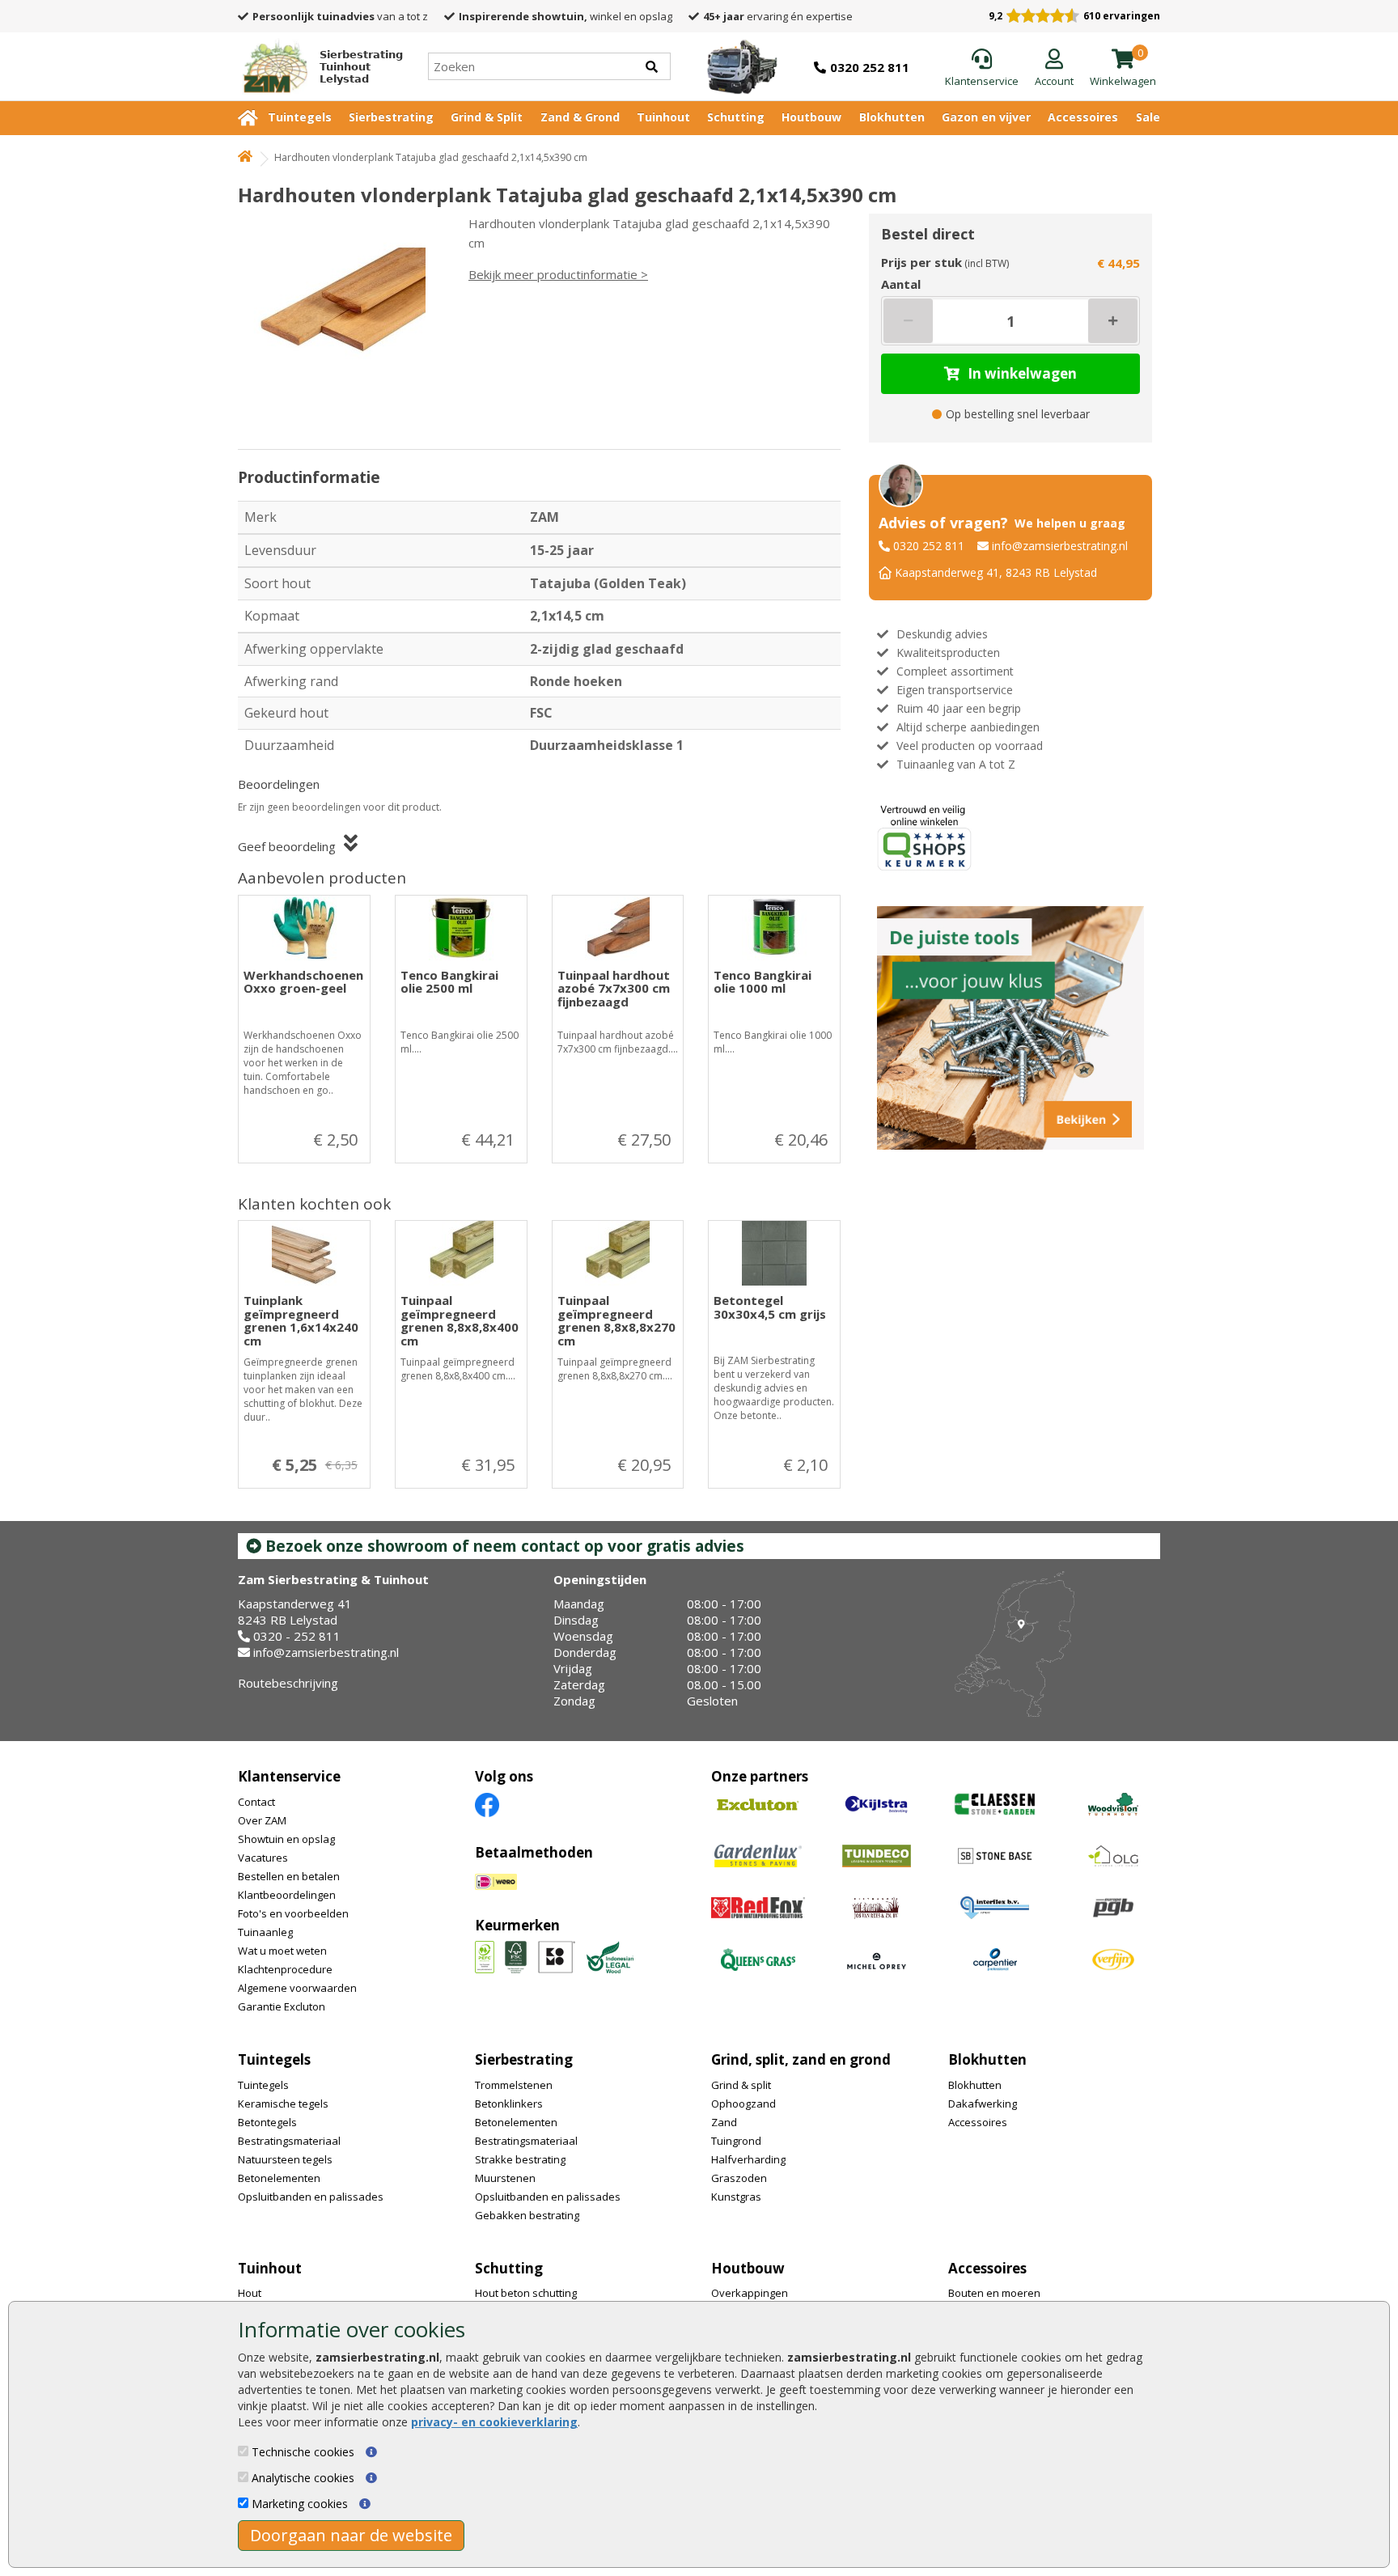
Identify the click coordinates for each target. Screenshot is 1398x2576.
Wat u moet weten (282, 1951)
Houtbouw (811, 117)
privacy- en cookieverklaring (494, 2422)
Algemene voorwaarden (297, 1988)
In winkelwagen (1022, 373)
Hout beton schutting (526, 2293)
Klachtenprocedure (285, 1969)
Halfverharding (748, 2159)
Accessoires (1083, 117)
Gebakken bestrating (527, 2215)
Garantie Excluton (282, 2006)
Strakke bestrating (520, 2159)
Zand (724, 2122)
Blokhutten (892, 117)
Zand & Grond (580, 117)
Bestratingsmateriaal (289, 2141)
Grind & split (741, 2085)
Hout (250, 2293)
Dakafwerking (983, 2104)
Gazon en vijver (986, 117)
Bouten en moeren (994, 2293)
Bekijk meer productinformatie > (558, 274)
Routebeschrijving (288, 1683)
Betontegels (267, 2122)
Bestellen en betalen (289, 1876)
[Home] (245, 157)
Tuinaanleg (265, 1932)
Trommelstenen (514, 2085)
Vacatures (263, 1858)
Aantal (901, 284)
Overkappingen (750, 2293)
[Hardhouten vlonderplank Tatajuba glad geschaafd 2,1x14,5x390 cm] (339, 309)
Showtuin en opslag (286, 1839)
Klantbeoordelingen (287, 1895)
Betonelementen (279, 2178)
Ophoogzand (743, 2104)
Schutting (736, 117)
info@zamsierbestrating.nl (1060, 546)
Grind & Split (487, 117)
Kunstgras (736, 2197)
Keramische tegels (283, 2104)
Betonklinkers (509, 2104)
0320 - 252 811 (297, 1636)
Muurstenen (505, 2178)
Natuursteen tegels (285, 2159)
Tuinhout (663, 117)
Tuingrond (736, 2141)
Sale (1148, 117)
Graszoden (739, 2178)
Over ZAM (262, 1820)
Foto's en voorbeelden (293, 1913)
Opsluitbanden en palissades (311, 2197)
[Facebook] (487, 1804)
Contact (256, 1802)
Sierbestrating (391, 117)
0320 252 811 (929, 546)
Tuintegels (300, 117)
